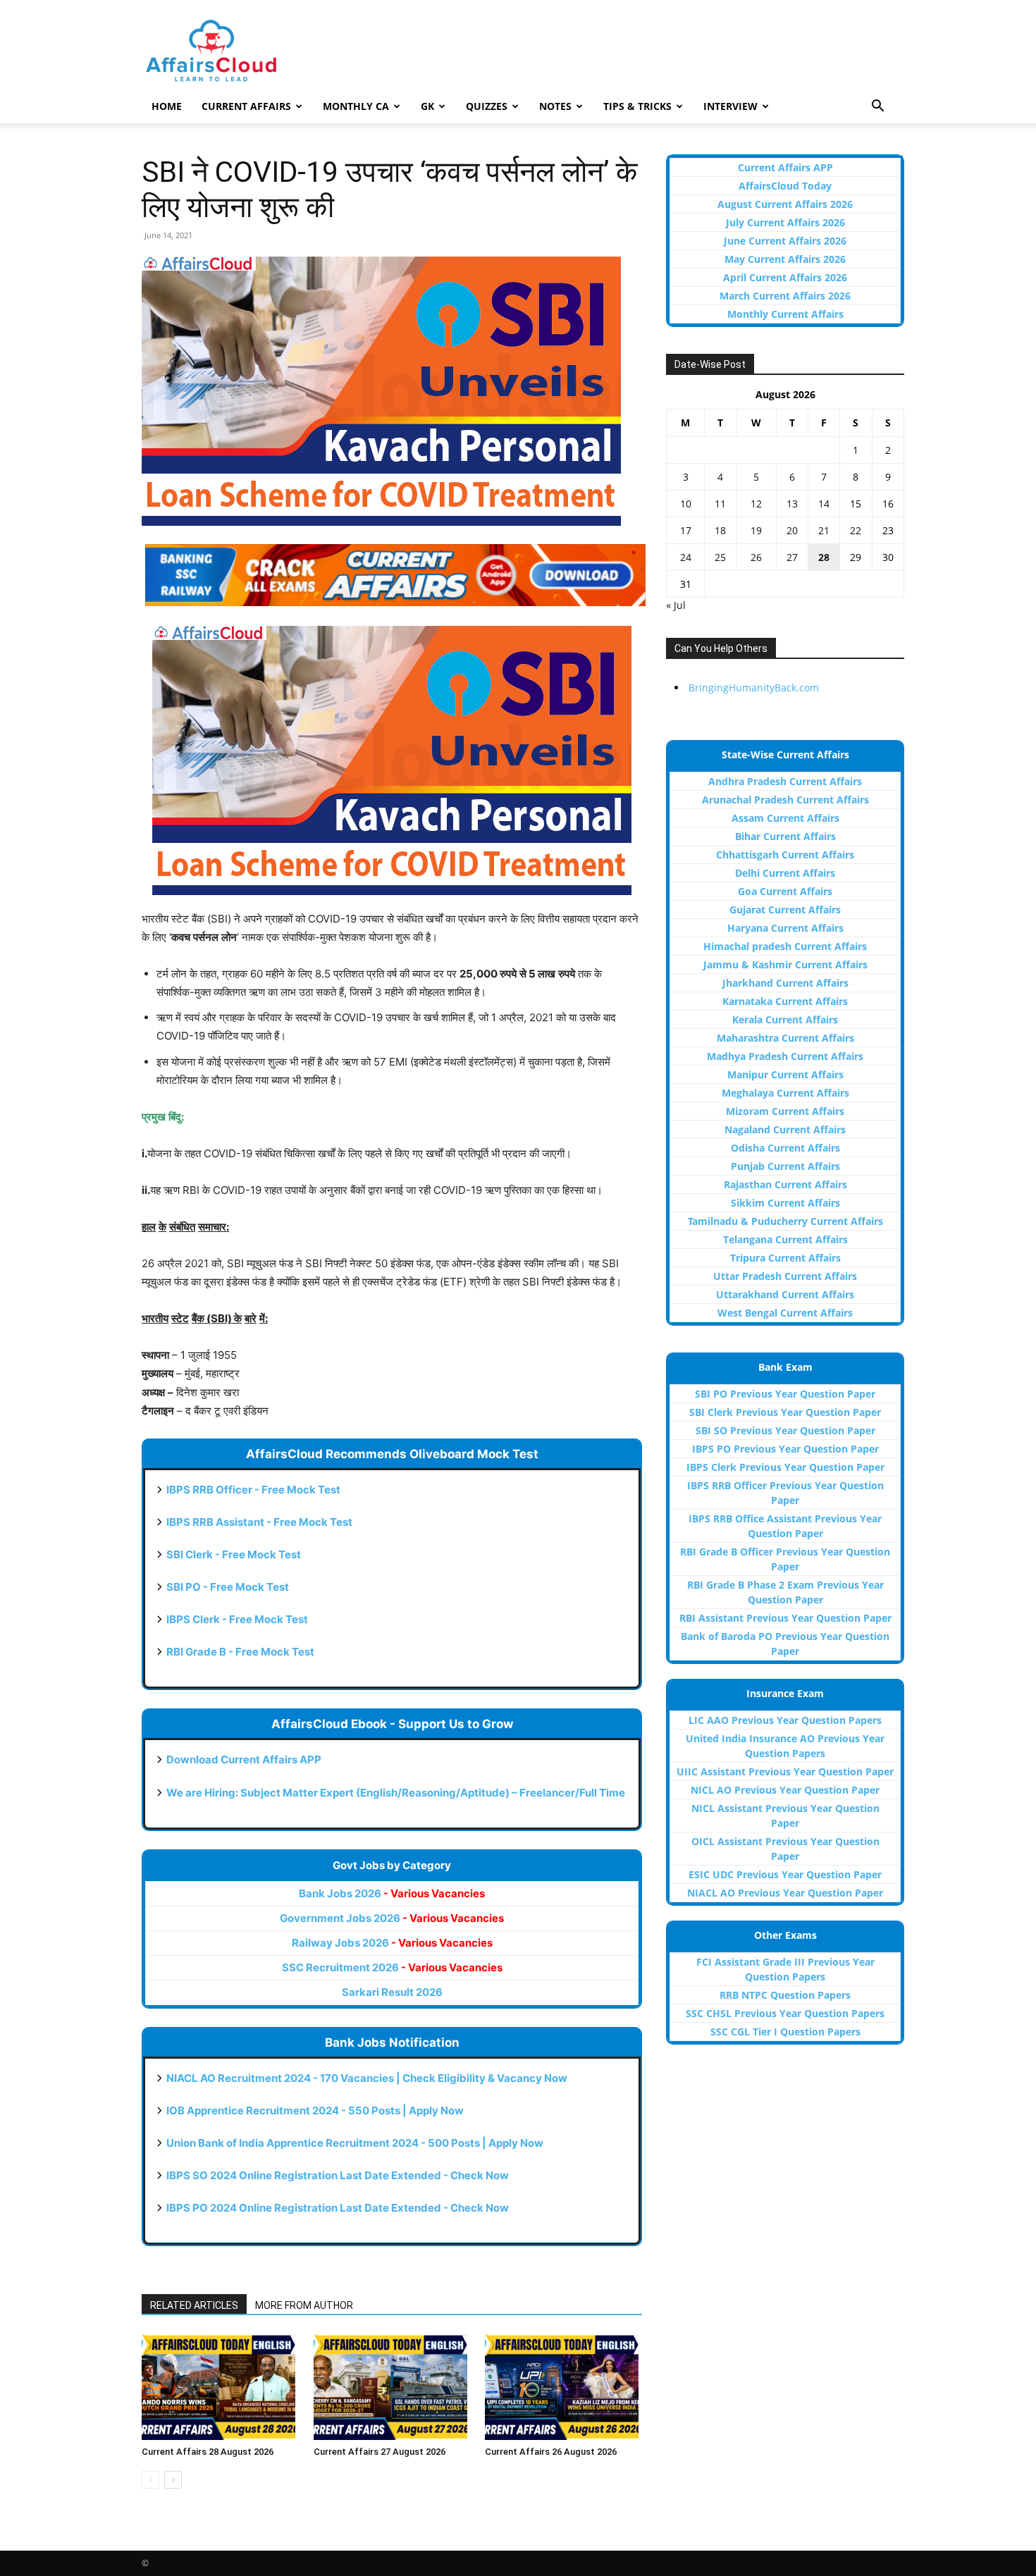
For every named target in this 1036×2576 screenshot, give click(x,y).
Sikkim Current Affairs (785, 1203)
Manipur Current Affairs (785, 1074)
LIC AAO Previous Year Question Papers (785, 1720)
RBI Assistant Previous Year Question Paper (785, 1618)
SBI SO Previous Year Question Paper (785, 1430)
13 (792, 504)
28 (824, 557)
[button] (877, 107)
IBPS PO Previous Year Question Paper (785, 1449)
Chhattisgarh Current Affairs (785, 855)
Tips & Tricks (637, 106)
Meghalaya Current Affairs (785, 1093)
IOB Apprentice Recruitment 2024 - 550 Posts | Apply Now (315, 2110)
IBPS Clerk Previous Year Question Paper (785, 1467)
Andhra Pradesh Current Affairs (785, 781)
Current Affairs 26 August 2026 (551, 2452)
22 (856, 530)
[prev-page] (150, 2480)
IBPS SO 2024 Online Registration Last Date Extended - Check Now (338, 2175)
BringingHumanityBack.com (754, 688)
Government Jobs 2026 (392, 1918)
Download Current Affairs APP (244, 1760)
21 (824, 530)
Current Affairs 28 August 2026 (208, 2452)
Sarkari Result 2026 (392, 1992)
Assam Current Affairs (785, 818)
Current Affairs (246, 106)
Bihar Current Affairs (785, 836)
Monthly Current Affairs (785, 314)
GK (427, 106)
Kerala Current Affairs (785, 1019)
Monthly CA (356, 106)
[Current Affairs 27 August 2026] (392, 2387)
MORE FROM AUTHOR (304, 2305)
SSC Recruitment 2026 (392, 1967)
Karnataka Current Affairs (785, 1001)
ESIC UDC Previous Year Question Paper (785, 1874)
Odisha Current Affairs (785, 1148)
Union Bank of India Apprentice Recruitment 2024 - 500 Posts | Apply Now (355, 2143)
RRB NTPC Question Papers (785, 1995)
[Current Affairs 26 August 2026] (563, 2387)
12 (756, 504)
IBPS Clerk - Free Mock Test (237, 1619)
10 (686, 504)
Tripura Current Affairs (785, 1258)
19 (756, 530)
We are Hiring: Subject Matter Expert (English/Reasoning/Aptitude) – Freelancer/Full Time (396, 1793)
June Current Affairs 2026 (785, 241)
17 (686, 530)
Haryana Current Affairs (785, 928)
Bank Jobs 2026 (392, 1893)
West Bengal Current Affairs (785, 1313)
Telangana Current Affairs (785, 1239)
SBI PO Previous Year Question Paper (785, 1394)
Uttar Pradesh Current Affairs (785, 1276)
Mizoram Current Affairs (785, 1111)
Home (167, 106)
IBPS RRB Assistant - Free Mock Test (259, 1522)
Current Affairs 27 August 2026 (380, 2452)
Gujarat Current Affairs (785, 910)
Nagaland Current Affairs (785, 1129)
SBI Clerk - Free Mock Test (234, 1554)
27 (792, 557)
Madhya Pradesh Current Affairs (785, 1056)
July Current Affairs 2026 (785, 222)
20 (792, 530)
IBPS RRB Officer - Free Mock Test (253, 1490)
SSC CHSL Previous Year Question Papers (785, 2013)
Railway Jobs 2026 (392, 1943)
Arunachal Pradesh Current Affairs (785, 800)
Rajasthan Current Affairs (785, 1184)
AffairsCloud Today (785, 186)
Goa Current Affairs (785, 891)
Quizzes (487, 106)
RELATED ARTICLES (194, 2305)
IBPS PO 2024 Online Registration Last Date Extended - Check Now (338, 2208)
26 (756, 557)
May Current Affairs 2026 (785, 259)
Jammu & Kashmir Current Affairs (785, 965)
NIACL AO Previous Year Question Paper (785, 1893)
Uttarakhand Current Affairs (785, 1294)
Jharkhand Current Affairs (785, 983)
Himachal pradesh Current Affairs (785, 946)
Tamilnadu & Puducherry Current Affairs (785, 1221)
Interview (730, 106)
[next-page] (173, 2480)
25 (720, 557)
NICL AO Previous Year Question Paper (785, 1790)
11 (720, 504)
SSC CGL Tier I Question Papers (785, 2032)
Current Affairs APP (785, 167)
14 (824, 504)
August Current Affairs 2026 (785, 204)
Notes (555, 106)
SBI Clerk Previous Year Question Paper (785, 1412)
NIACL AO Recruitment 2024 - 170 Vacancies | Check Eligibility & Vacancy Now (367, 2078)
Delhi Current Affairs (785, 873)
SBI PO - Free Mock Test (228, 1587)
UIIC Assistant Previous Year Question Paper (785, 1771)
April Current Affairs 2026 (785, 277)
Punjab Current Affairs (785, 1166)
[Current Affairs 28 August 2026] (220, 2387)
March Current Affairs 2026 (785, 296)
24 (686, 557)
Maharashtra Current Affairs (785, 1038)
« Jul (676, 605)
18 (720, 530)
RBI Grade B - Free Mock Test (240, 1652)
